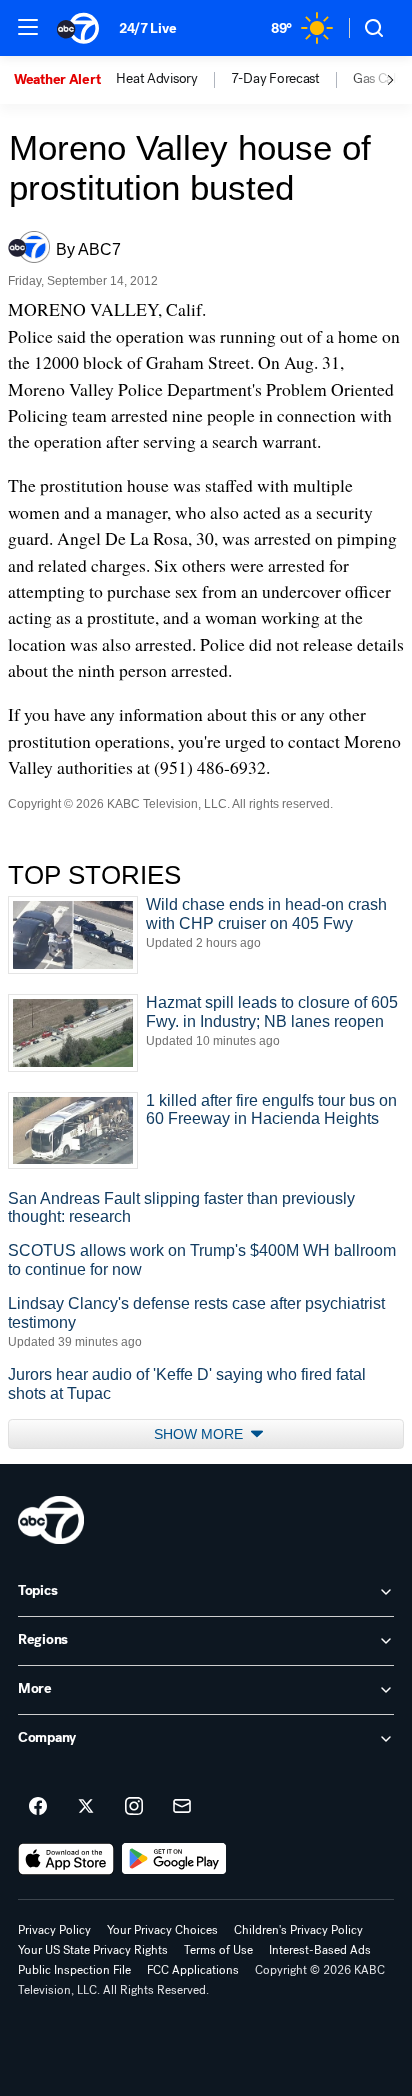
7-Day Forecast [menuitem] (275, 79)
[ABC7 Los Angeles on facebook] (38, 1807)
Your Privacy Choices (162, 1930)
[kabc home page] (51, 1520)
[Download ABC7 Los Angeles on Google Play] (174, 1859)
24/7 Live (147, 28)
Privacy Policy (54, 1930)
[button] (28, 27)
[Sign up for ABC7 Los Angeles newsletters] (182, 1807)
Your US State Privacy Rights (93, 1950)
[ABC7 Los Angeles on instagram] (134, 1807)
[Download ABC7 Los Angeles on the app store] (66, 1859)
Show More (200, 1434)
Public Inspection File (74, 1970)
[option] (65, 80)
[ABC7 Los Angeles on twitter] (86, 1807)
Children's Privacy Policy (298, 1930)
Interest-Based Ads (320, 1950)
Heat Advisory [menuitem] (156, 79)
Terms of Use (218, 1950)
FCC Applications (193, 1970)
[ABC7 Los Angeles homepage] (78, 28)
